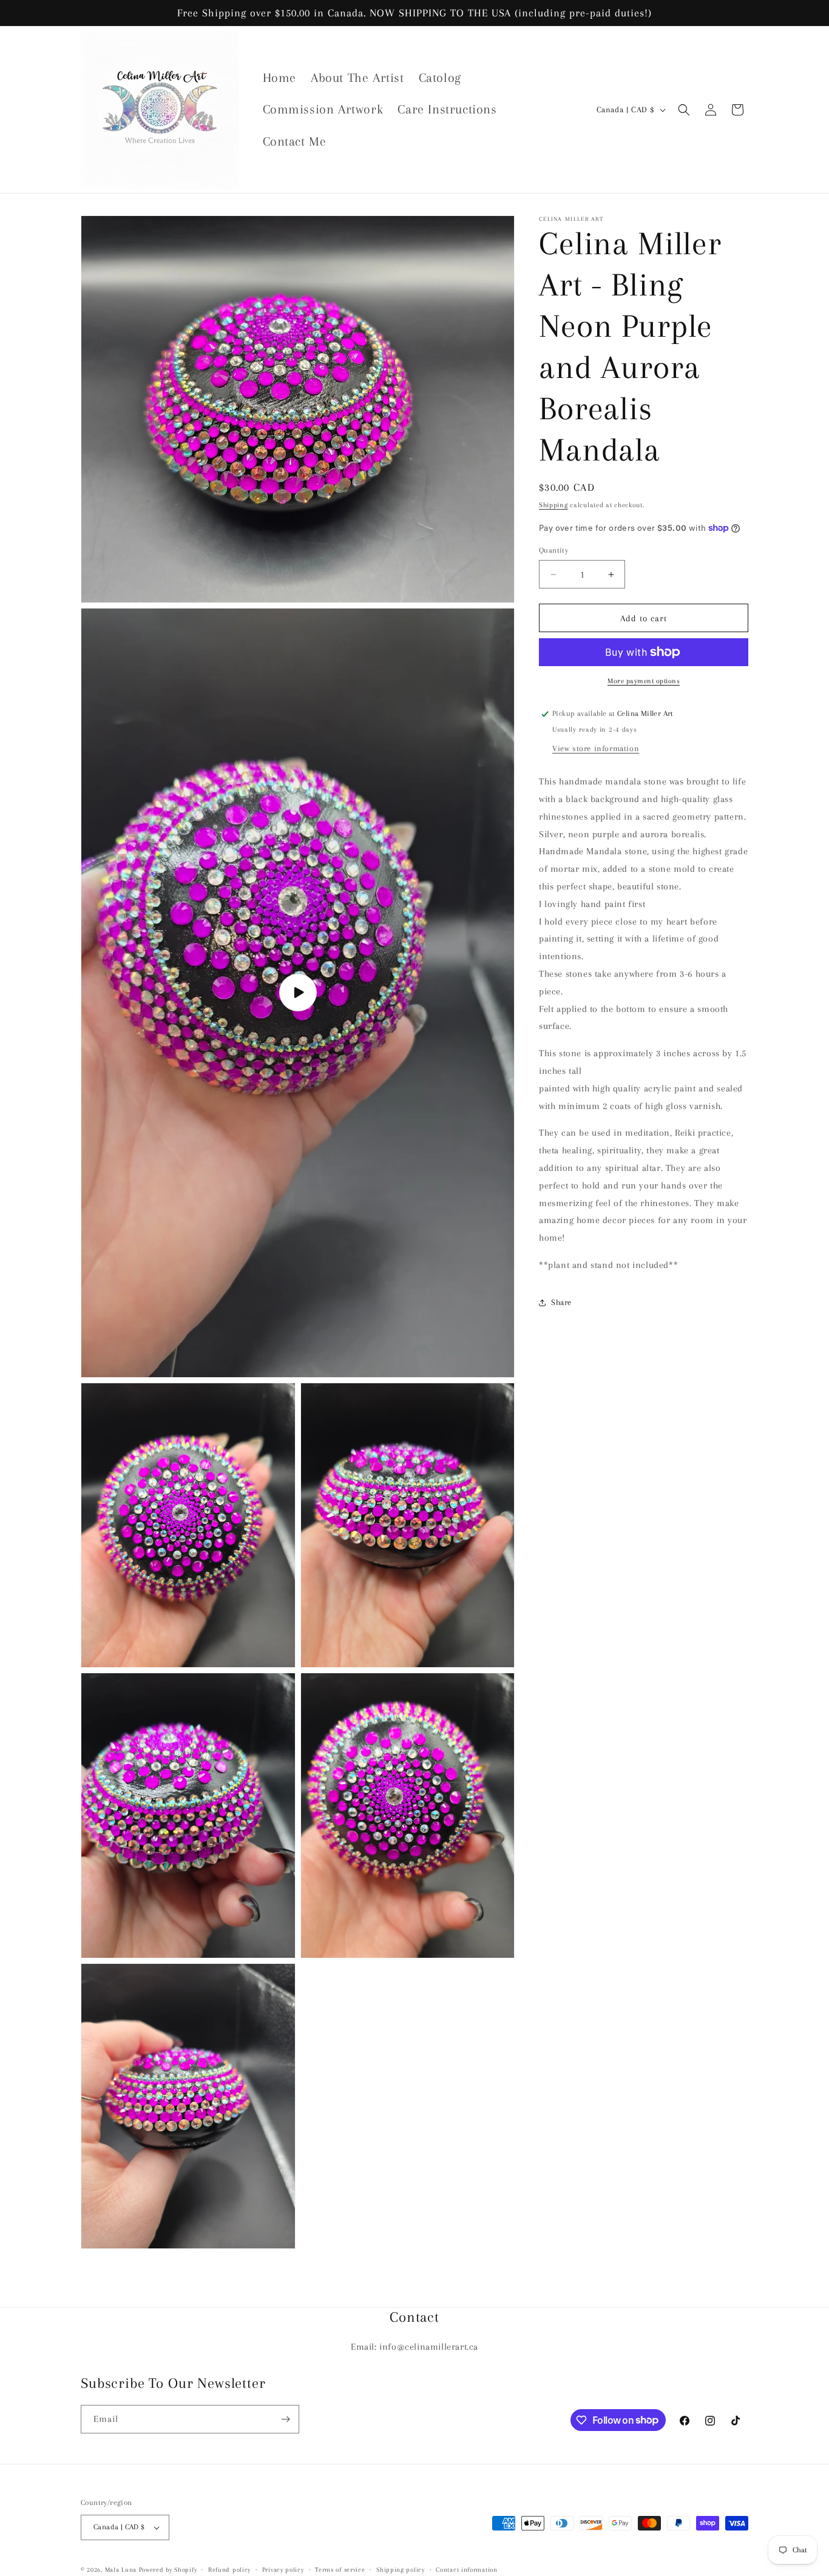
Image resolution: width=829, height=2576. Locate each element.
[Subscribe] (285, 2419)
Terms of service (340, 2570)
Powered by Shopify (168, 2570)
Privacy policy (283, 2570)
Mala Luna (121, 2570)
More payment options (644, 681)
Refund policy (229, 2570)
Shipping (553, 505)
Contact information (466, 2570)
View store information (596, 748)
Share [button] (561, 1302)
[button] (684, 110)
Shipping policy (401, 2570)
